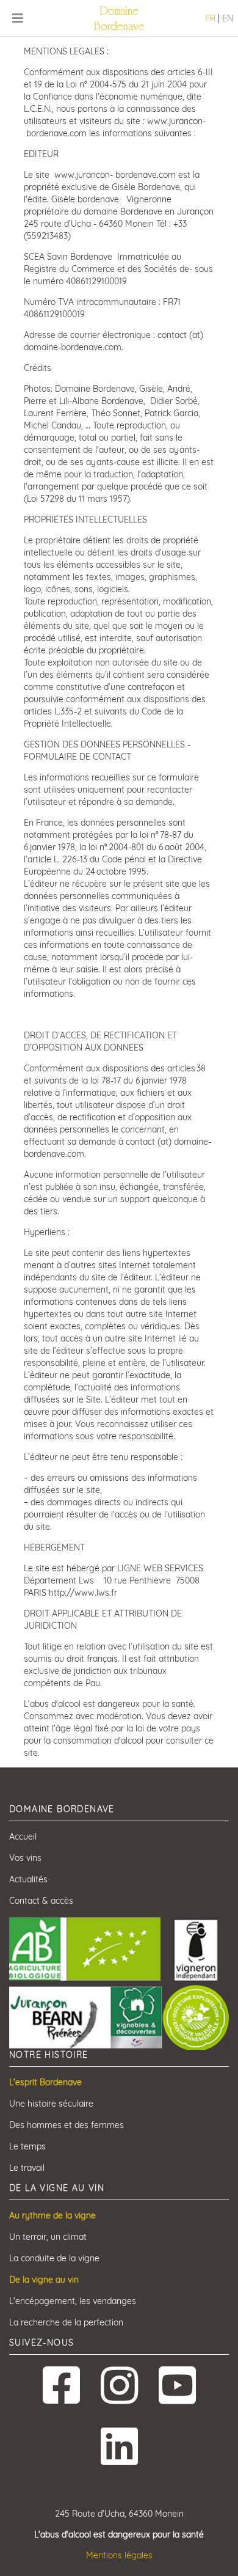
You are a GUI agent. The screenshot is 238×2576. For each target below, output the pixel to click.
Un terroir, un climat (48, 2237)
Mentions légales (119, 2555)
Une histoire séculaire (51, 2104)
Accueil (23, 1837)
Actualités (28, 1879)
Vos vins (25, 1858)
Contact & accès (41, 1901)
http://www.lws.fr (83, 1593)
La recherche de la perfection (66, 2322)
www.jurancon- (176, 121)
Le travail (27, 2168)
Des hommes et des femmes (67, 2125)
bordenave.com (56, 133)
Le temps (27, 2146)
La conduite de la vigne (54, 2258)
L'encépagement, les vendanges (73, 2301)
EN (228, 18)
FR (210, 18)
